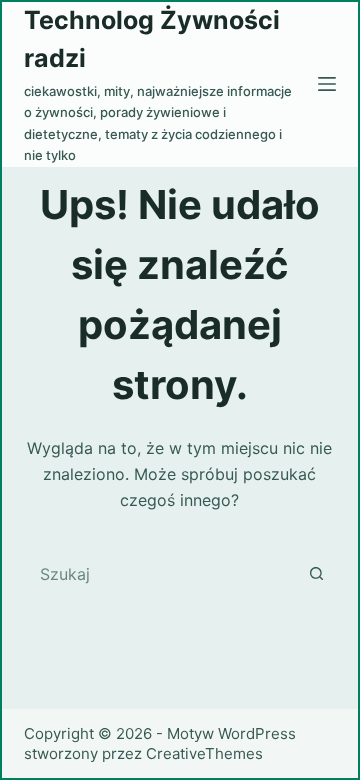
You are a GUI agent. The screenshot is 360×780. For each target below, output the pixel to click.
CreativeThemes (204, 753)
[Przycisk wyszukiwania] (316, 574)
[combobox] (161, 574)
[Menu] (327, 84)
